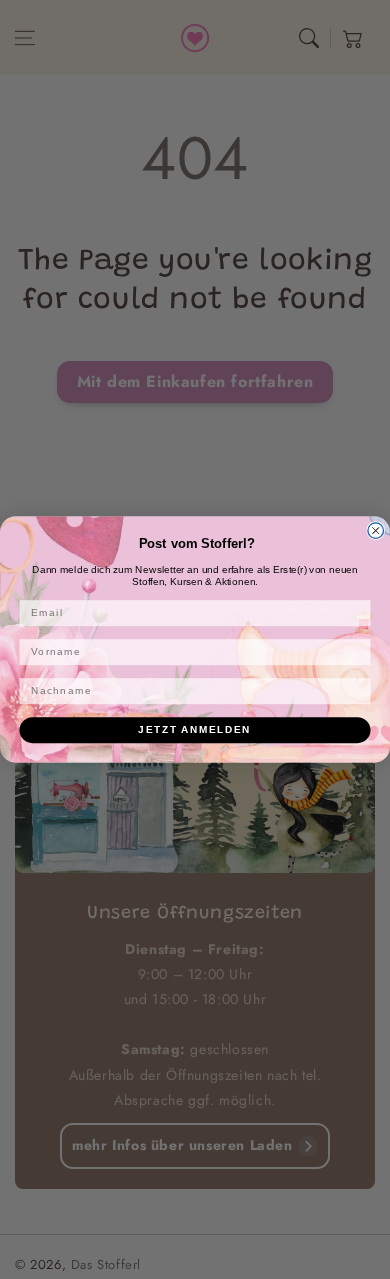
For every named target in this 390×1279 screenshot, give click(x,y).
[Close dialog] (376, 531)
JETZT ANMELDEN (194, 729)
